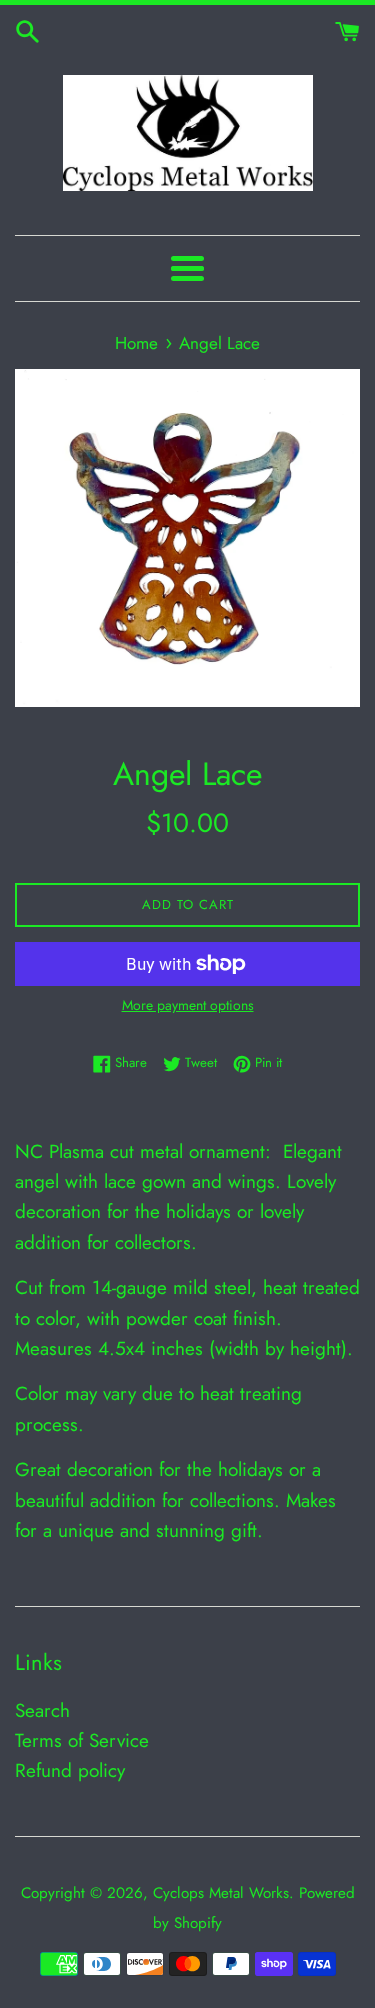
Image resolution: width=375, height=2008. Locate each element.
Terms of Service (82, 1740)
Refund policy (70, 1770)
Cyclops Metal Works (221, 1893)
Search (42, 1710)
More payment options (188, 1005)
